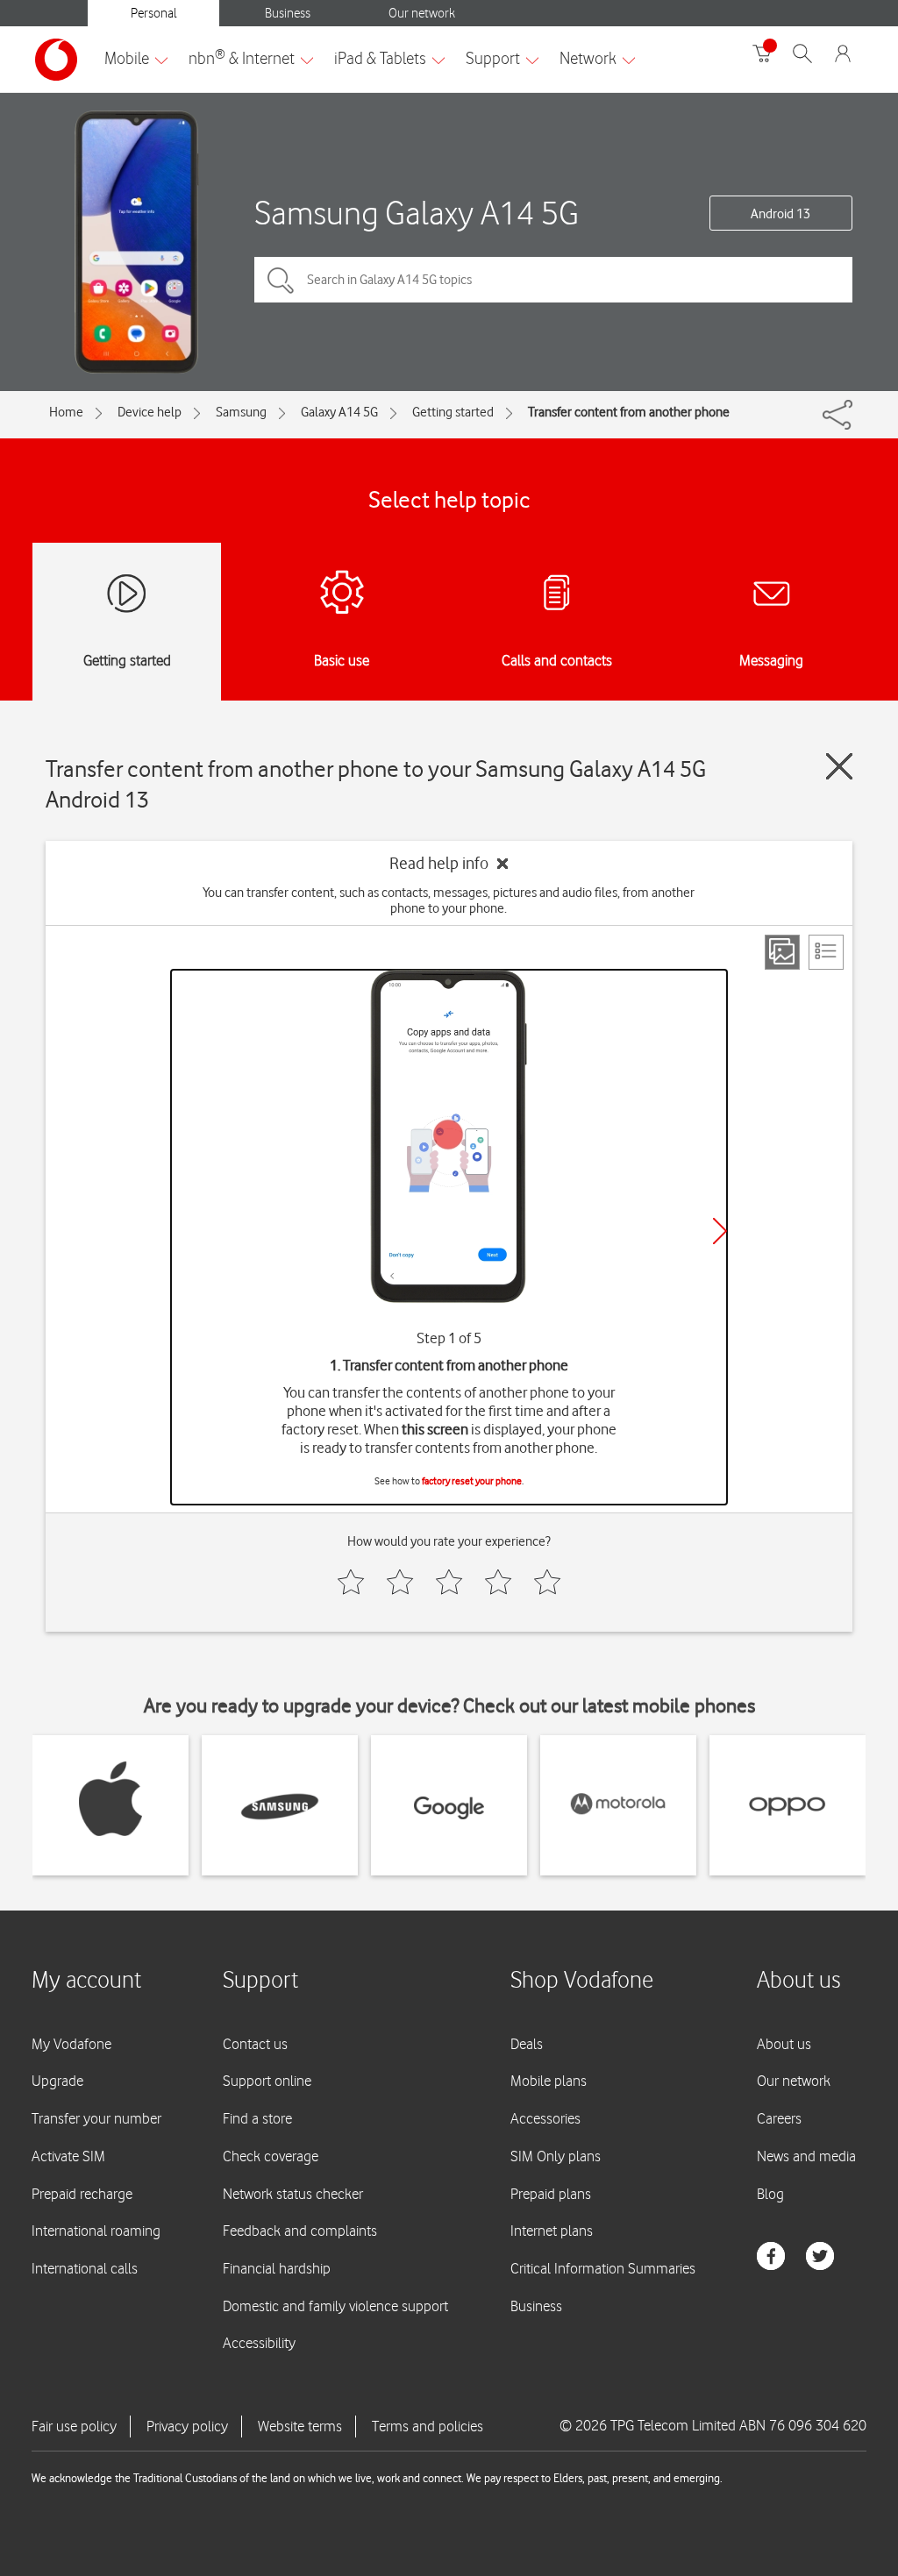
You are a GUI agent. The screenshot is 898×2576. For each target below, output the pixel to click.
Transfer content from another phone (629, 412)
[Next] (720, 1231)
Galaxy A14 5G (339, 412)
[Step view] (782, 952)
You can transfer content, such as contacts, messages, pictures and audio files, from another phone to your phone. (449, 900)
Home (66, 412)
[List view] (826, 952)
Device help (150, 412)
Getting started (453, 412)
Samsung (241, 412)
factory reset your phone (472, 1481)
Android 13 (780, 214)
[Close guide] (839, 766)
